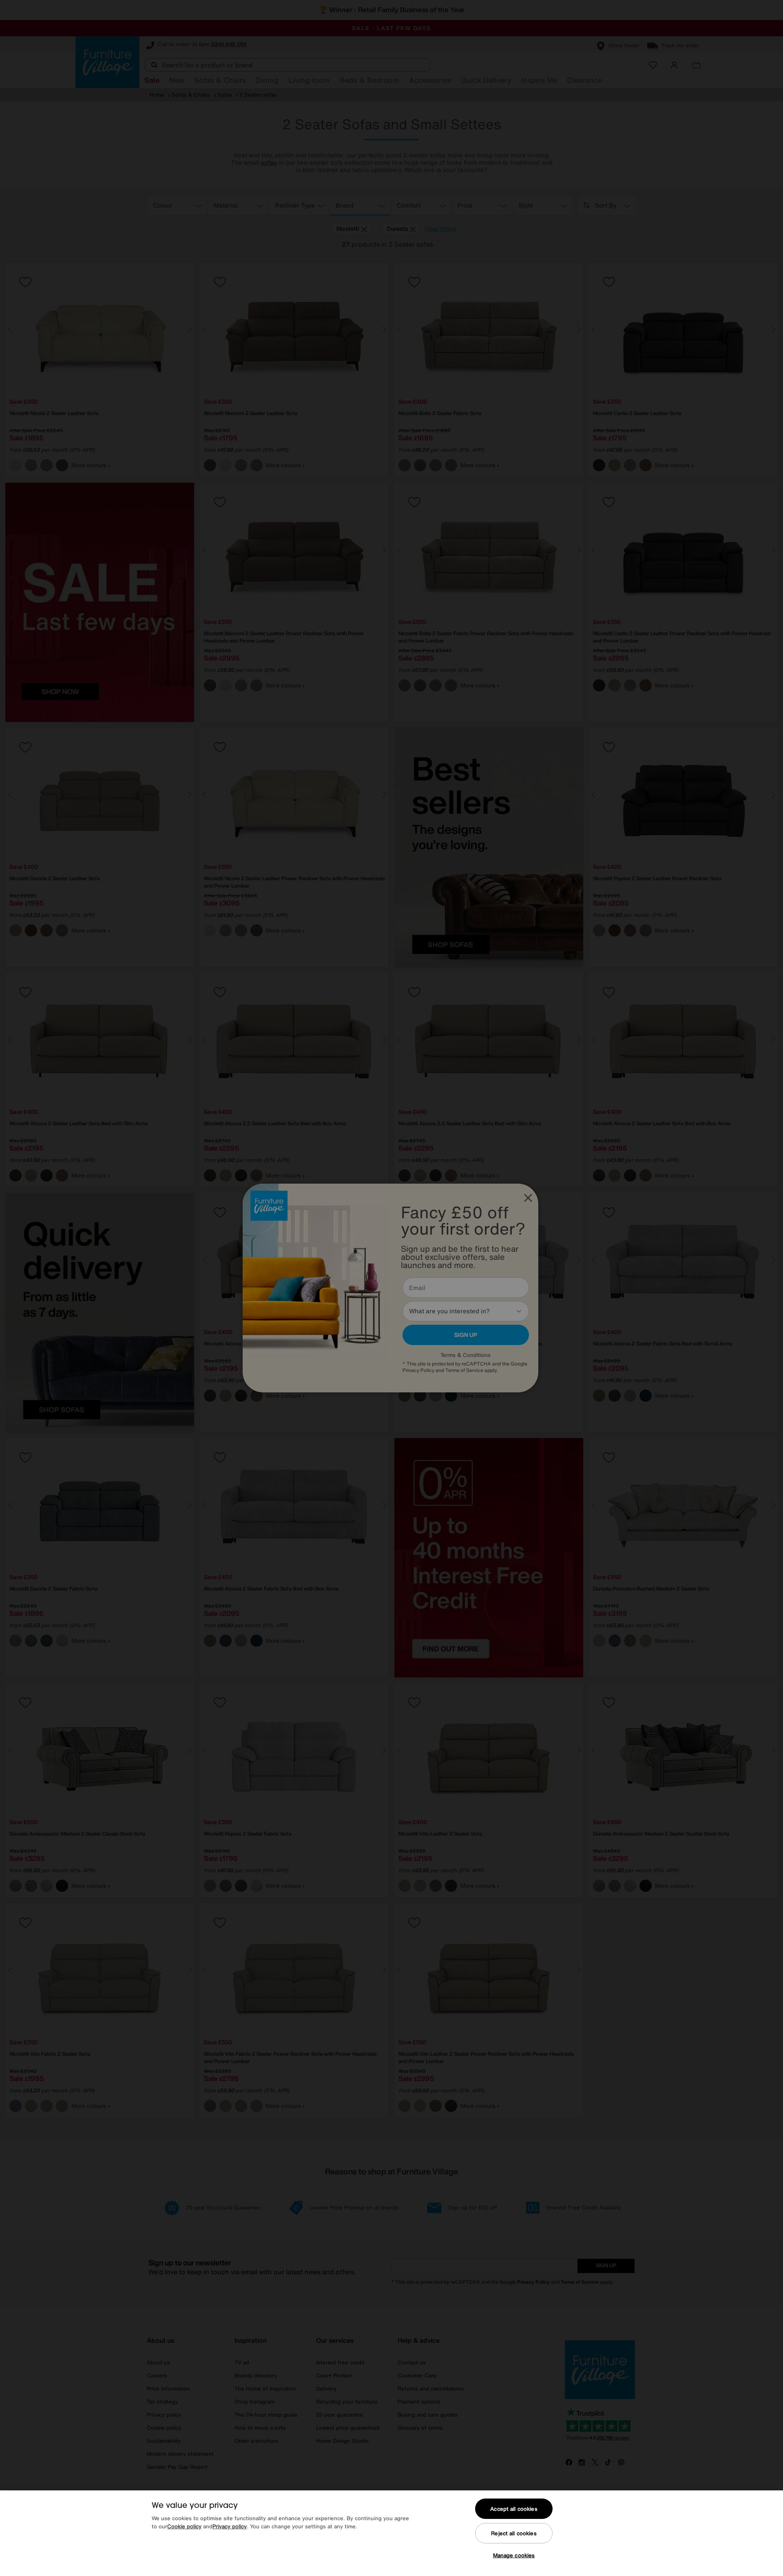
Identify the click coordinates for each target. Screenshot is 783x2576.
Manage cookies (514, 2555)
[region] (391, 2533)
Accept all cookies (514, 2509)
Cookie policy (184, 2526)
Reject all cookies (514, 2533)
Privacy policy (230, 2526)
